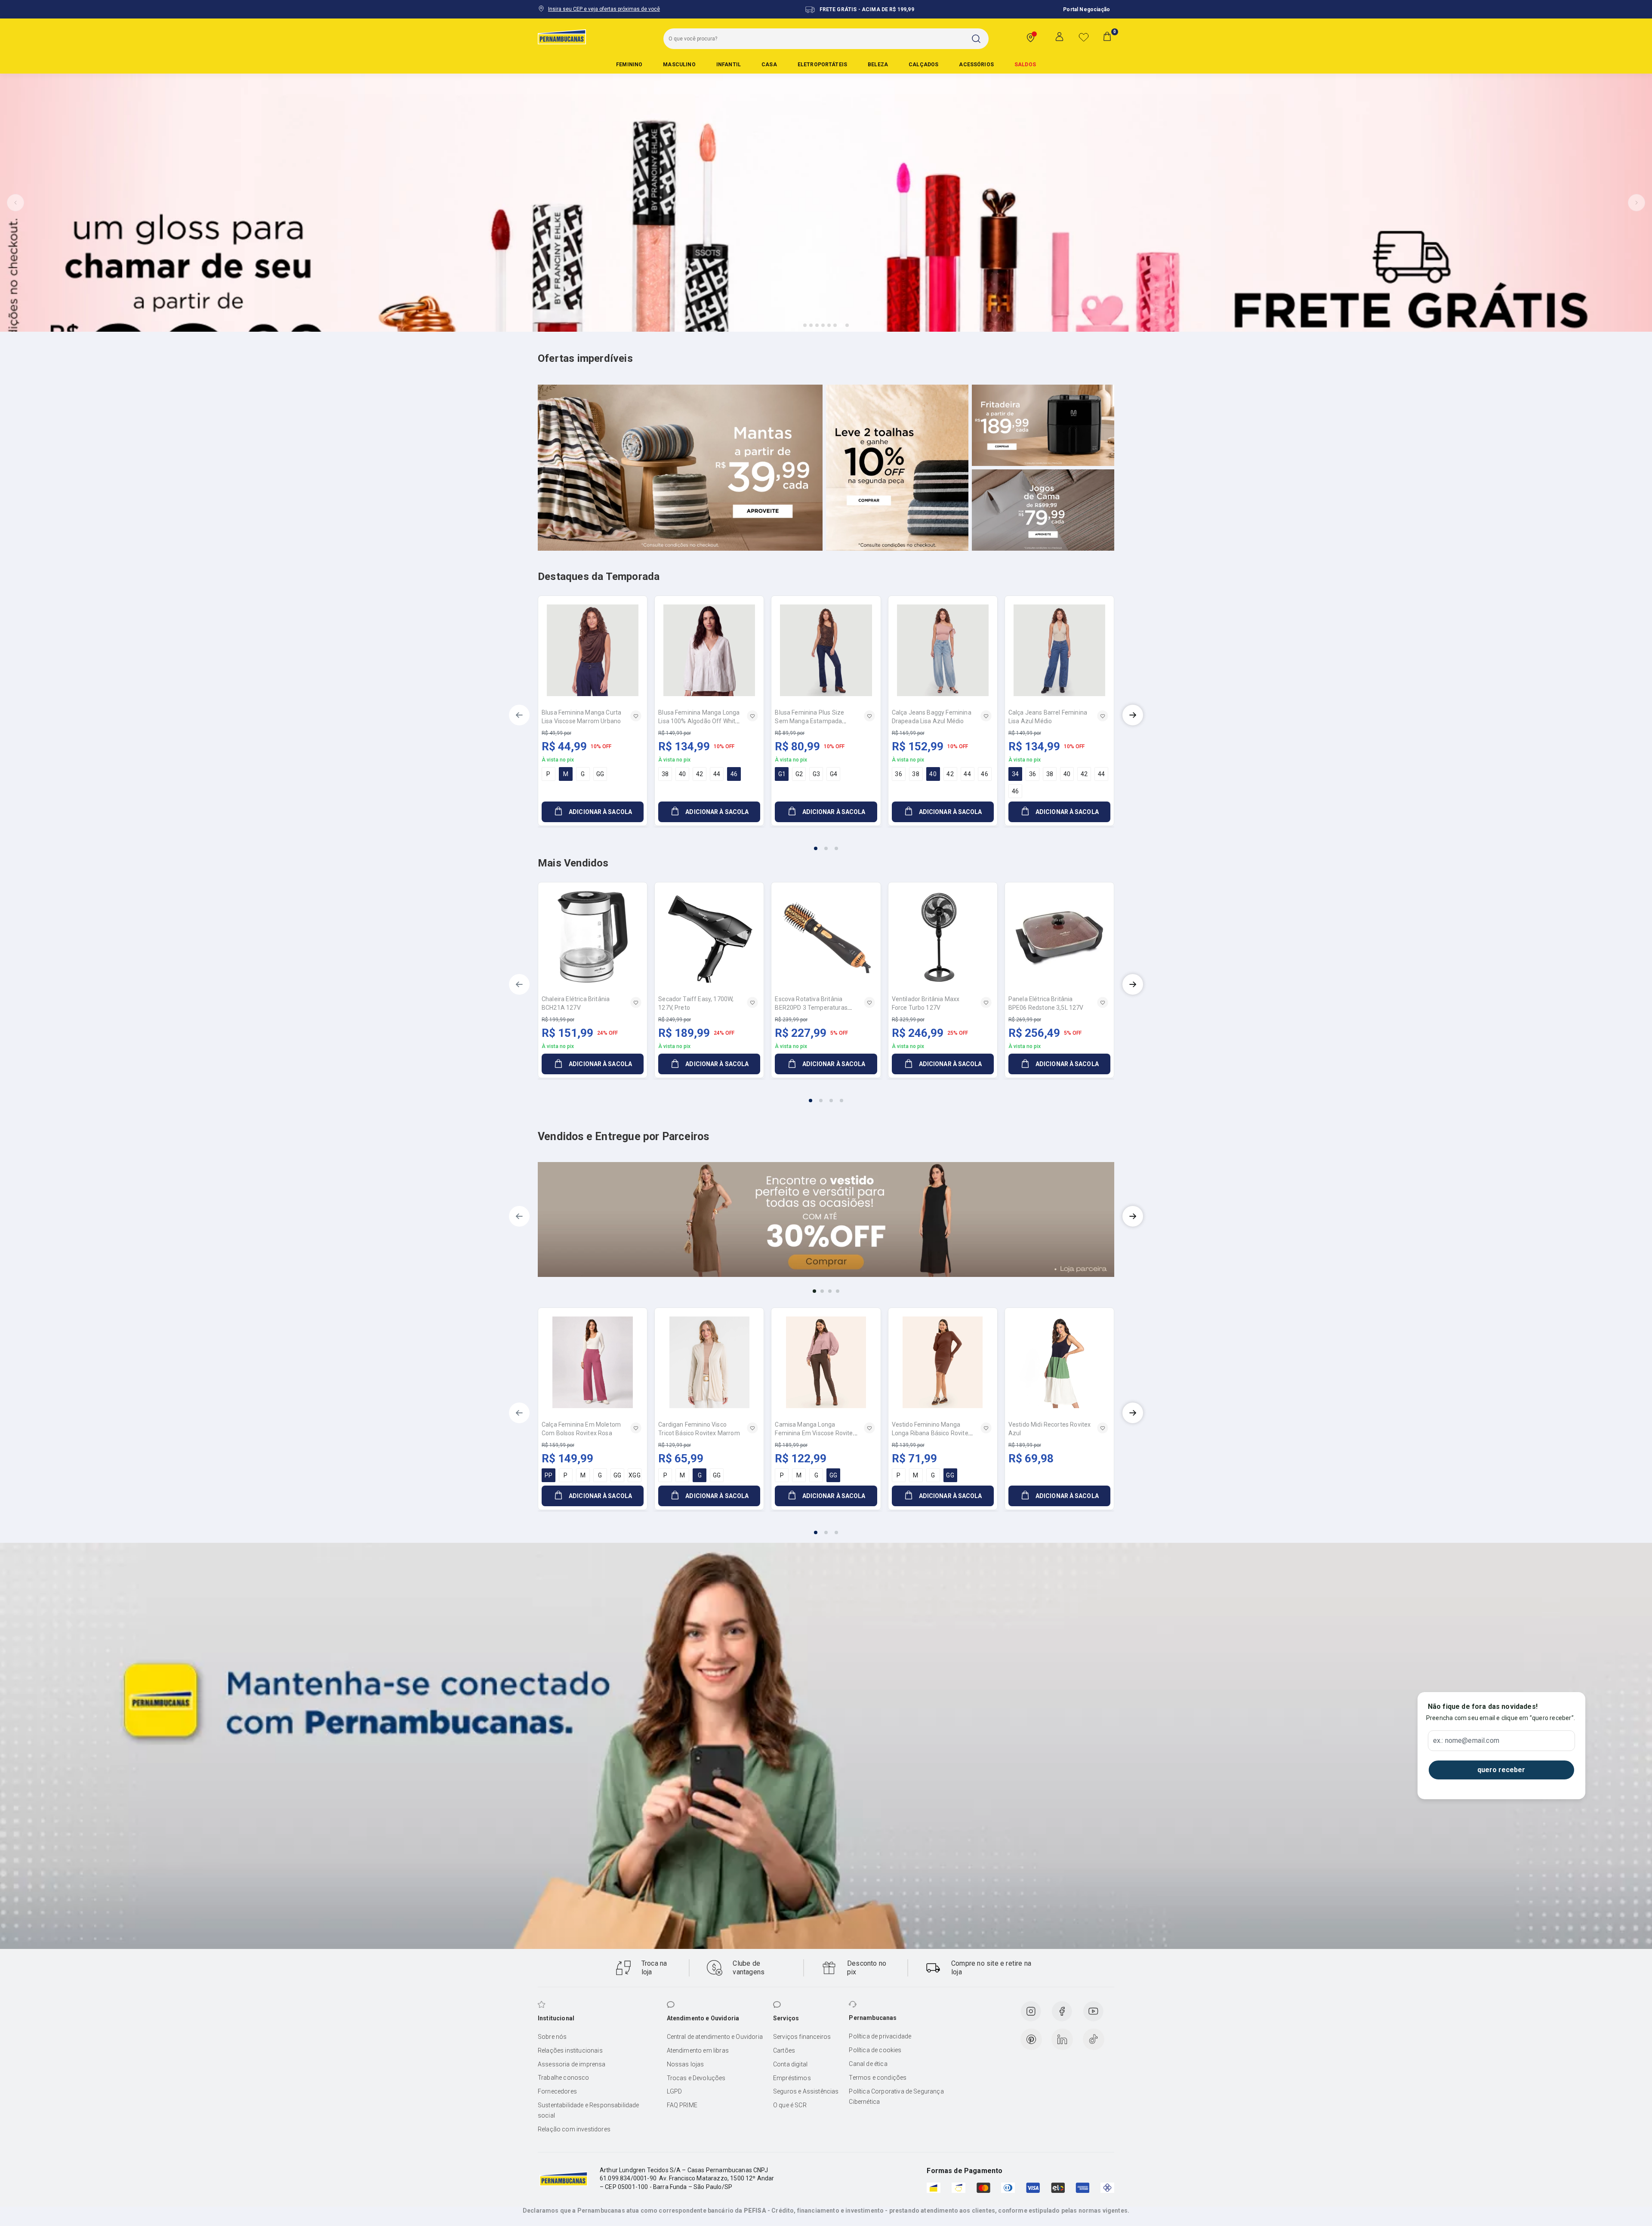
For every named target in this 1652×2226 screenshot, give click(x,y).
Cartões (784, 2050)
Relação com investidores (574, 2129)
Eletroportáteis (822, 65)
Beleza (878, 65)
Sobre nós (552, 2037)
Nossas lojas (686, 2064)
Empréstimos (792, 2078)
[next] (1133, 715)
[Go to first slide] (1637, 203)
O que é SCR (790, 2105)
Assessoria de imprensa (572, 2064)
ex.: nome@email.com (1466, 1741)
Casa (769, 65)
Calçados (923, 65)
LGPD (675, 2091)
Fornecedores (557, 2091)
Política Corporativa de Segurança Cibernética (896, 2097)
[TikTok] (1094, 2039)
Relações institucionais (570, 2050)
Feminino (629, 65)
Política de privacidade (880, 2036)
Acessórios (976, 65)
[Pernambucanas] (562, 37)
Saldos (1025, 65)
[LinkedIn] (1062, 2039)
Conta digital (790, 2064)
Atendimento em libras (698, 2050)
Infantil (729, 65)
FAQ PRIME (682, 2105)
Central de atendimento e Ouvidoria (715, 2037)
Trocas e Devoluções (696, 2078)
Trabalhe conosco (564, 2078)
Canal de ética (868, 2064)
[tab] (805, 325)
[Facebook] (1062, 2011)
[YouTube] (1093, 2011)
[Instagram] (1031, 2011)
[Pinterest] (1031, 2039)
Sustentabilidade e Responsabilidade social (589, 2110)
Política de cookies (875, 2050)
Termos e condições (878, 2078)
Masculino (679, 65)
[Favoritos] (1084, 37)
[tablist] (826, 843)
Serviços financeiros (802, 2037)
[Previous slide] (15, 203)
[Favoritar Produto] (636, 716)
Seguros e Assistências (806, 2091)
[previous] (519, 715)
